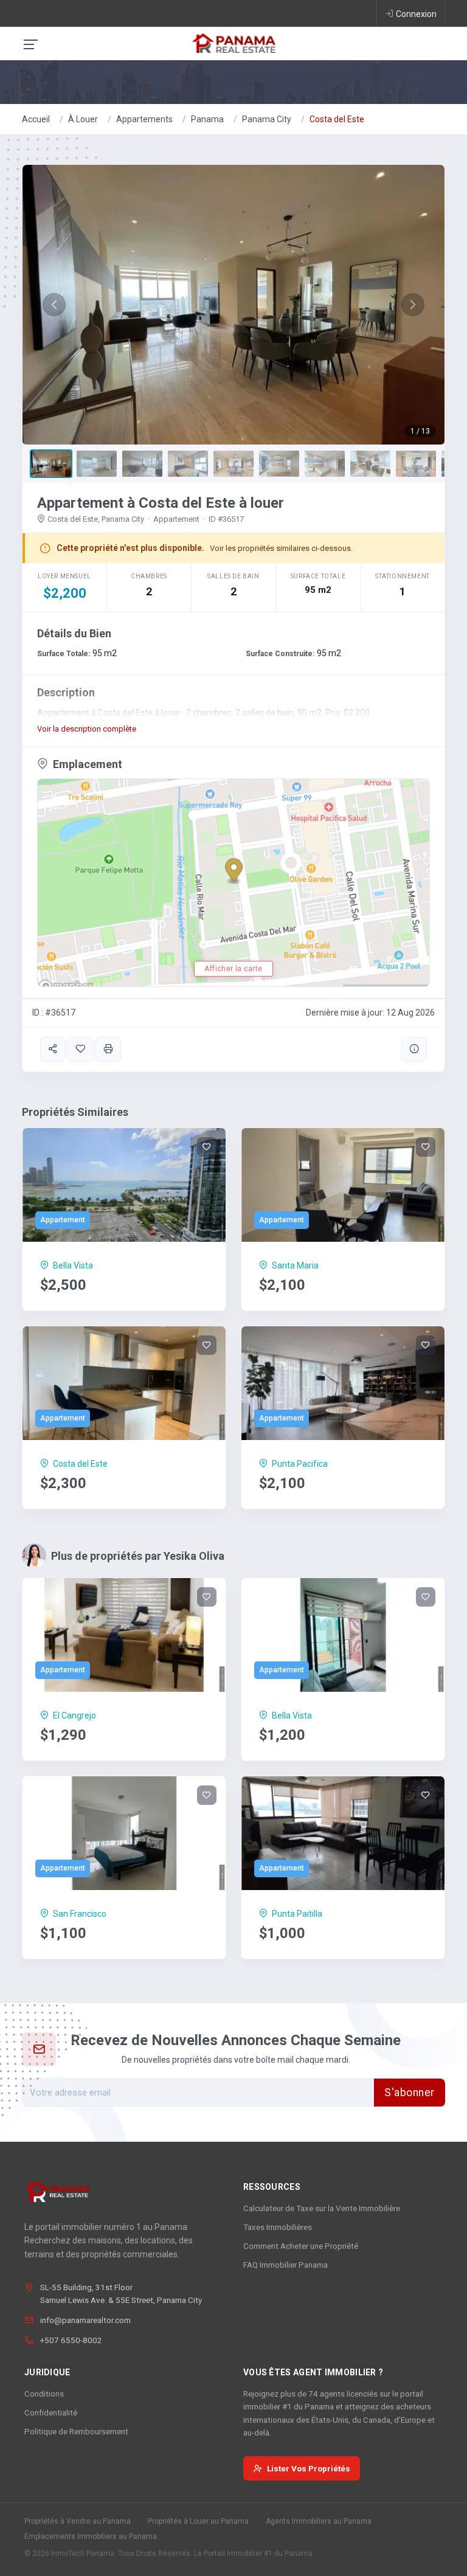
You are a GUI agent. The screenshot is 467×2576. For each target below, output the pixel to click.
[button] (54, 305)
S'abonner (410, 2093)
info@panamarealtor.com (85, 2320)
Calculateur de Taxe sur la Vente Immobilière (322, 2208)
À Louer (83, 119)
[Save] (80, 1049)
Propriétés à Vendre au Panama (78, 2521)
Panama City (267, 119)
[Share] (53, 1049)
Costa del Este (337, 119)
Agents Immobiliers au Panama (319, 2521)
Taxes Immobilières (278, 2227)
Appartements (144, 119)
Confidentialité (51, 2412)
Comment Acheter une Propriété (301, 2246)
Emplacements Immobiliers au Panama (91, 2536)
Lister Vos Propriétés (309, 2468)
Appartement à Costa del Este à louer (161, 503)
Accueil (36, 119)
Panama (207, 119)
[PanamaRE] (233, 43)
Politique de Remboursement (76, 2431)
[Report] (414, 1049)
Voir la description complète (87, 729)
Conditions (44, 2394)
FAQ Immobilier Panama (285, 2265)
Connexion (416, 14)
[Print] (108, 1049)
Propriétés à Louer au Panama (198, 2521)
